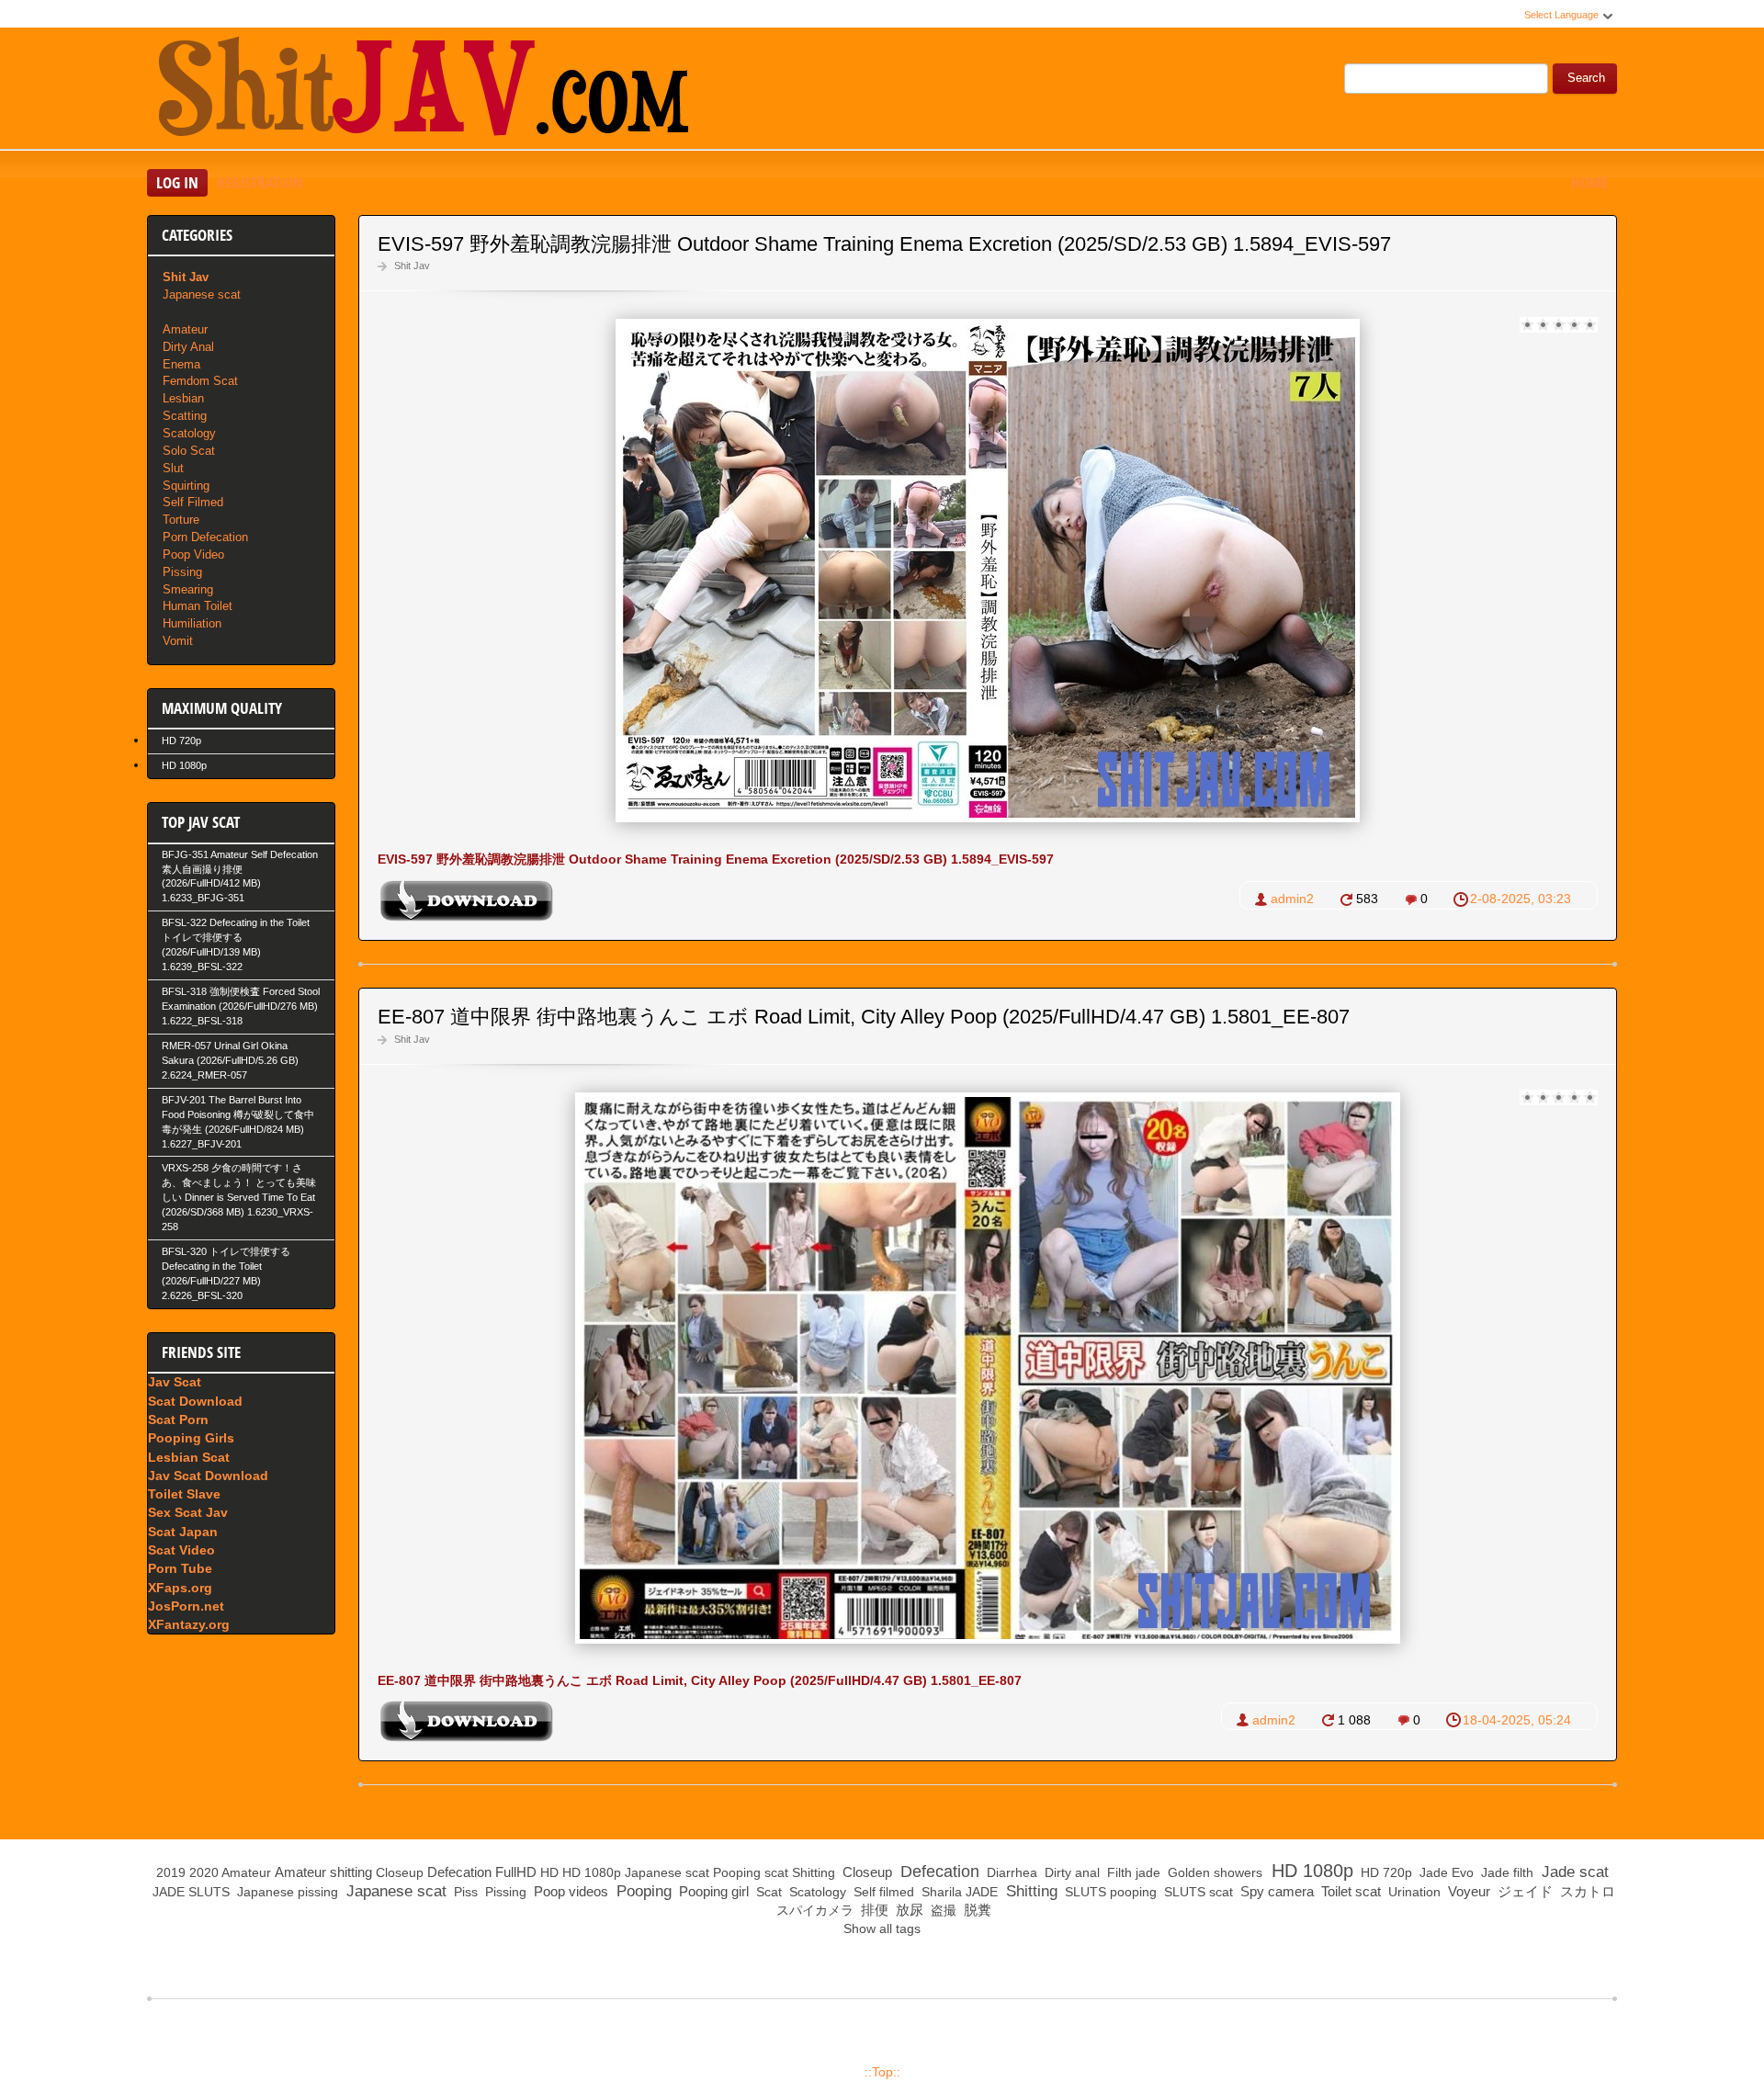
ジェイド (1523, 1891)
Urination (1413, 1892)
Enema (181, 364)
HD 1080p (184, 765)
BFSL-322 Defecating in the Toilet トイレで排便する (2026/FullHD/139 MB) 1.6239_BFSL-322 (236, 944)
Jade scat (1573, 1872)
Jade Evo (1445, 1872)
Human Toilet (198, 606)
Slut (173, 468)
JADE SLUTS (189, 1892)
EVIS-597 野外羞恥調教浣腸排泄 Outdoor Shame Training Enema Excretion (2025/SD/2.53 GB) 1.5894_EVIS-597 (884, 244)
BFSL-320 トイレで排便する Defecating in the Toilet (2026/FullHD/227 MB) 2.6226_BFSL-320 (226, 1273)
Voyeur (1467, 1891)
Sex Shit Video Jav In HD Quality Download (423, 91)
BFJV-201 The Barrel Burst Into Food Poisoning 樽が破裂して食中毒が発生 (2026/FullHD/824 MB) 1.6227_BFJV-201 (238, 1122)
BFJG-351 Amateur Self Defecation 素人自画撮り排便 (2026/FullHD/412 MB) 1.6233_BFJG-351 (240, 877)
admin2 (1292, 899)
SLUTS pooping (1109, 1892)
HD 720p (181, 741)
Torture (181, 520)
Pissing (182, 572)
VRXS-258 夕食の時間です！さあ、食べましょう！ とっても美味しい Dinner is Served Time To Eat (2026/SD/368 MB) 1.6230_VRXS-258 (239, 1197)
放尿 (908, 1910)
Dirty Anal (188, 347)
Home (1589, 182)
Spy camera (1275, 1891)
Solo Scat (189, 451)
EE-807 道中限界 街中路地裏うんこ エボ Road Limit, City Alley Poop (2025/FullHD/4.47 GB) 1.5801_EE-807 (864, 1017)
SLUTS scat (1197, 1892)
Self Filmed (193, 502)
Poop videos (569, 1891)
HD (549, 1872)
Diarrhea (1010, 1872)
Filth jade (1132, 1872)
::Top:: (882, 2072)
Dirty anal (1070, 1872)
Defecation (459, 1872)
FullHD (516, 1872)
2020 (204, 1872)
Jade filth (1505, 1872)
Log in (177, 182)
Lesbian (183, 398)
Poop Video (193, 554)
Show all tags (882, 1928)
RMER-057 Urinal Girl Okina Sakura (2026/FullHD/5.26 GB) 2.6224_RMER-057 (230, 1060)
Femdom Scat (200, 381)
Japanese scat (202, 294)
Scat (767, 1892)
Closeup (400, 1872)
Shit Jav (412, 266)
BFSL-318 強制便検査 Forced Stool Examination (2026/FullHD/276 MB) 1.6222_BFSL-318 (241, 1006)
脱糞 (976, 1910)
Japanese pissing (286, 1892)
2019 (171, 1872)
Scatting (185, 416)
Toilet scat (1349, 1891)
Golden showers (1213, 1872)
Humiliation (192, 623)
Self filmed (882, 1892)
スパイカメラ (813, 1910)
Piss (464, 1892)
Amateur (185, 329)
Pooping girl (712, 1891)
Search (1586, 78)
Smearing (188, 589)
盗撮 (942, 1910)
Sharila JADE (958, 1892)
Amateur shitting (323, 1872)
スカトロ (1586, 1891)
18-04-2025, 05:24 (1517, 1720)
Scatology (189, 433)
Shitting (814, 1872)
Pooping (737, 1872)
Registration (260, 182)
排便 (873, 1910)
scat (776, 1872)
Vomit (178, 641)
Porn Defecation (205, 537)
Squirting (186, 486)
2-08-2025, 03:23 (1521, 899)
